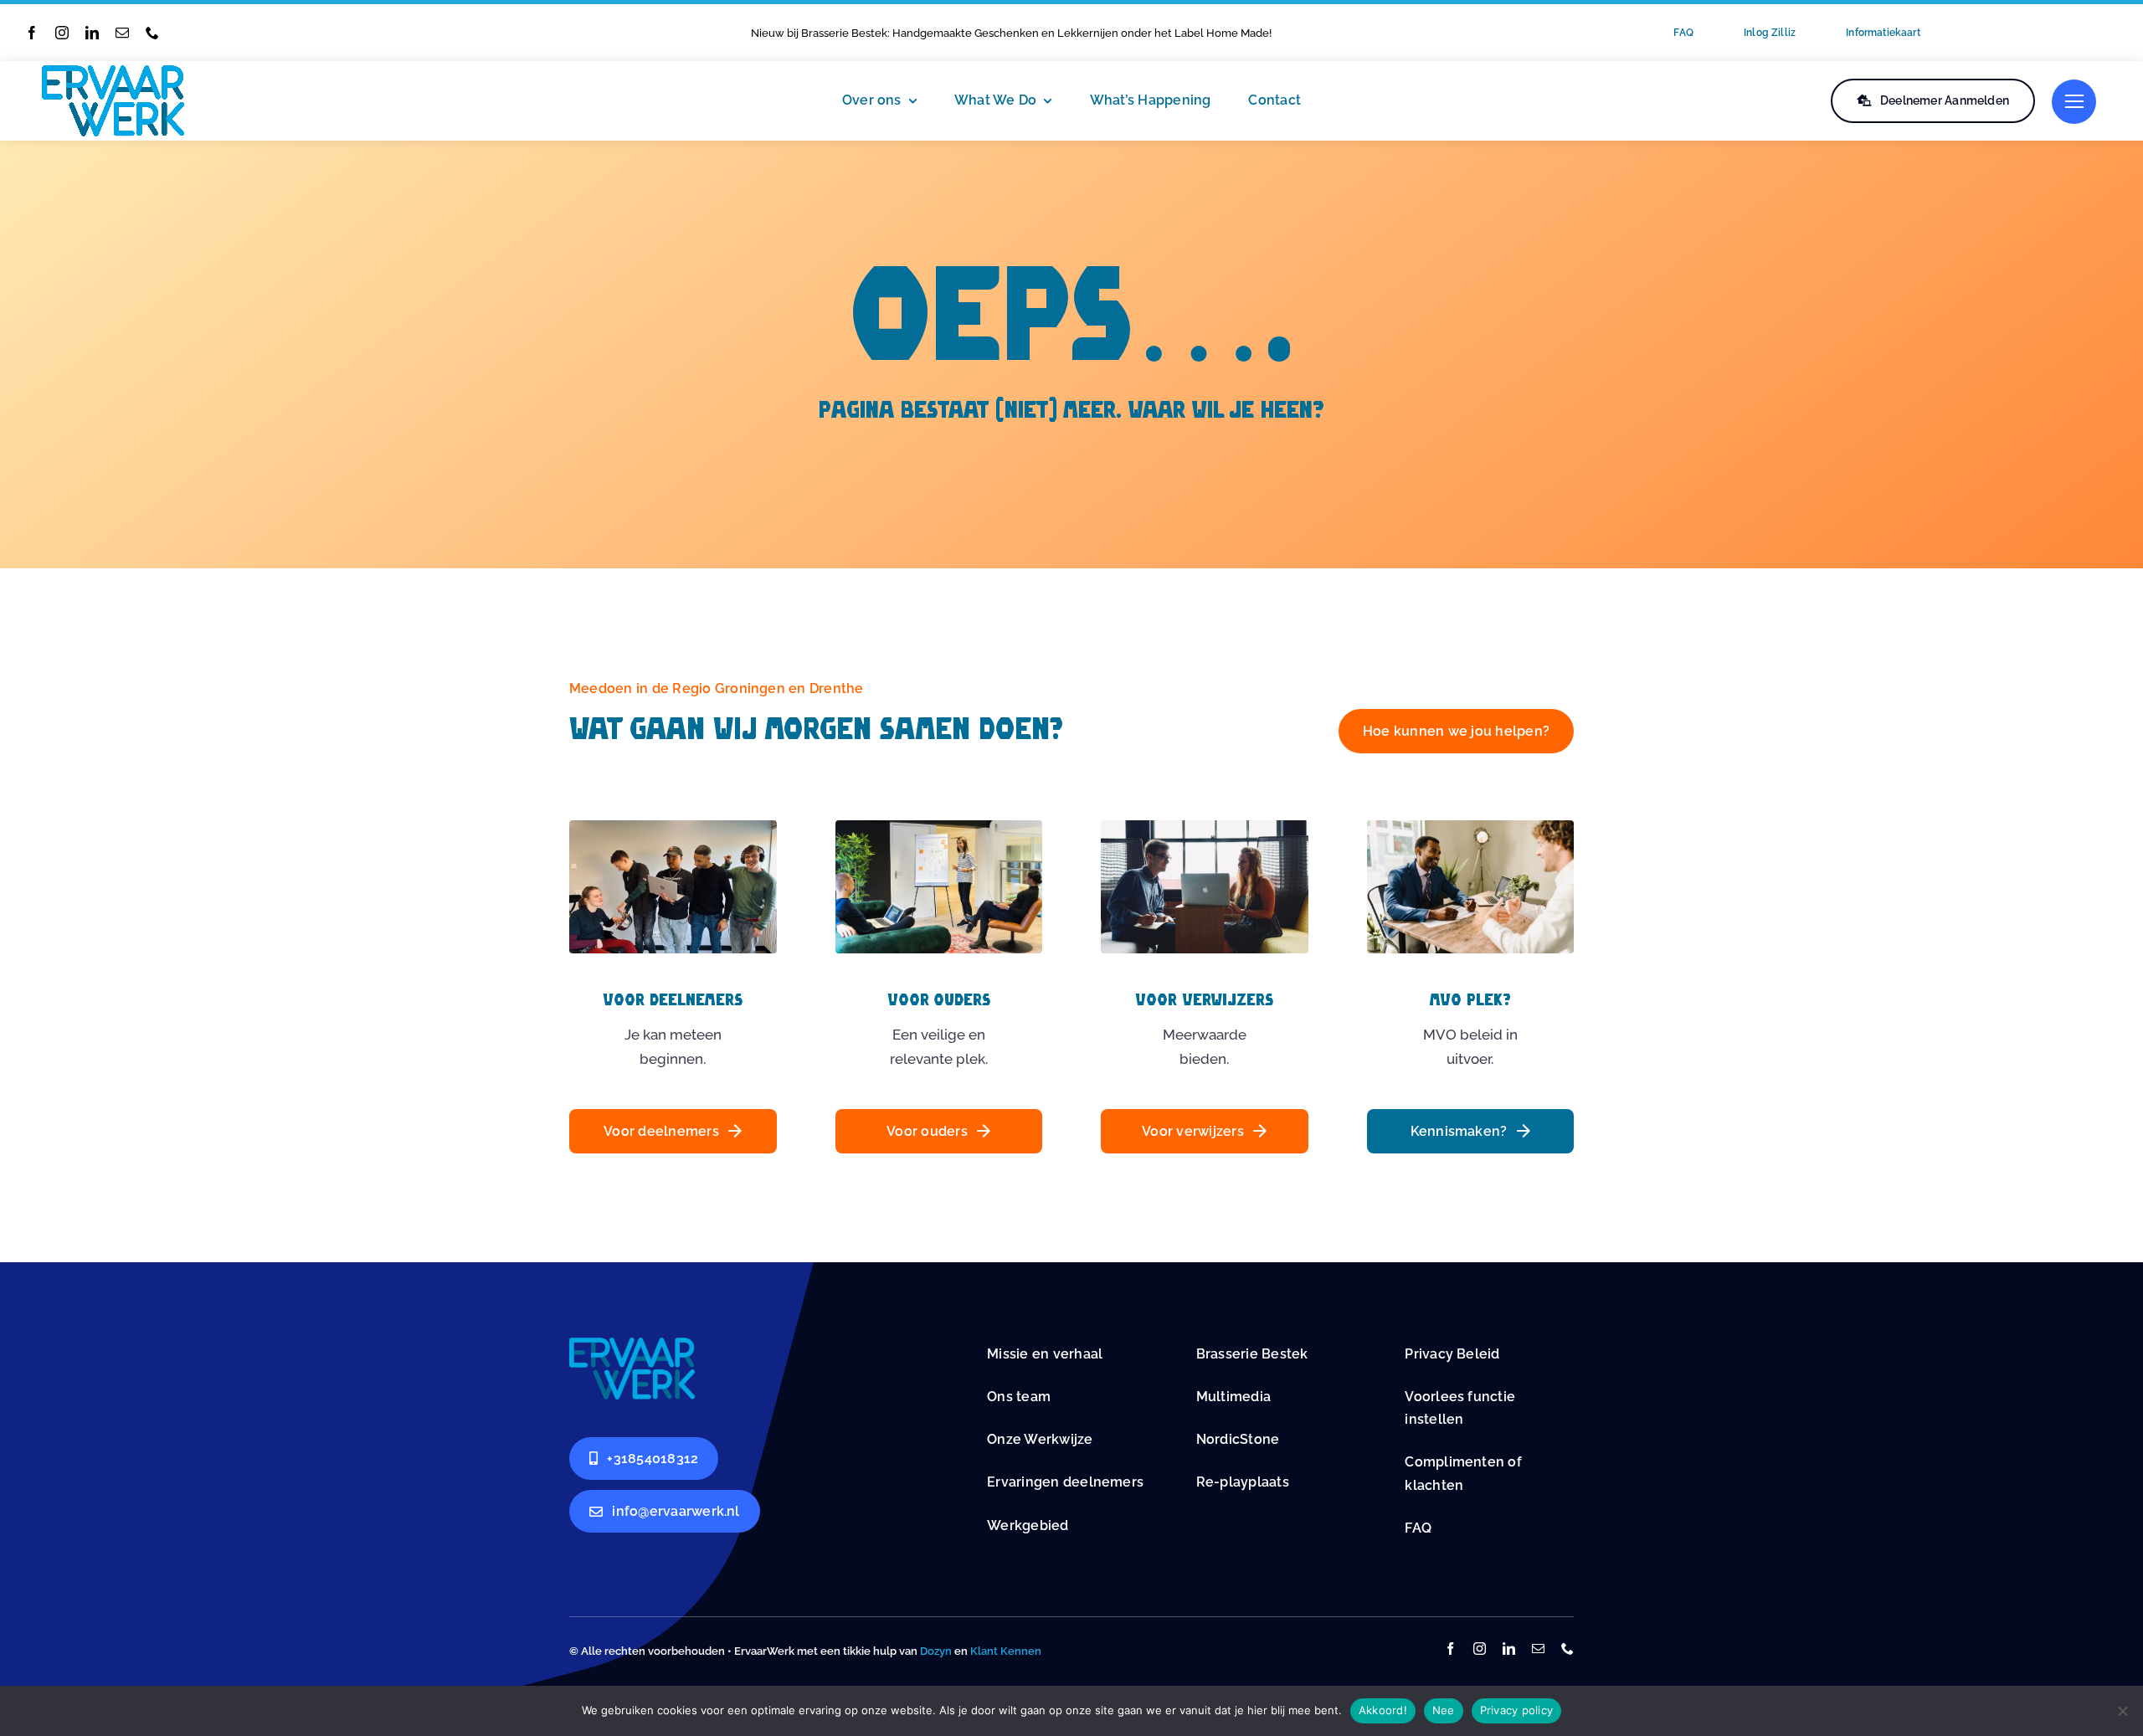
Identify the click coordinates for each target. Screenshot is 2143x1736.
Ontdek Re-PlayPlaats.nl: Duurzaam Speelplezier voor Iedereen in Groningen (948, 33)
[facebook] (32, 33)
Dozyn (936, 1651)
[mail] (122, 33)
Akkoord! (1383, 1710)
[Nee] (2122, 1711)
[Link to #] (2074, 102)
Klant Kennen (1006, 1651)
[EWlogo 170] (113, 72)
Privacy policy (1517, 1710)
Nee (1444, 1710)
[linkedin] (92, 33)
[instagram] (62, 33)
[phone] (152, 33)
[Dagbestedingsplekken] (632, 1344)
